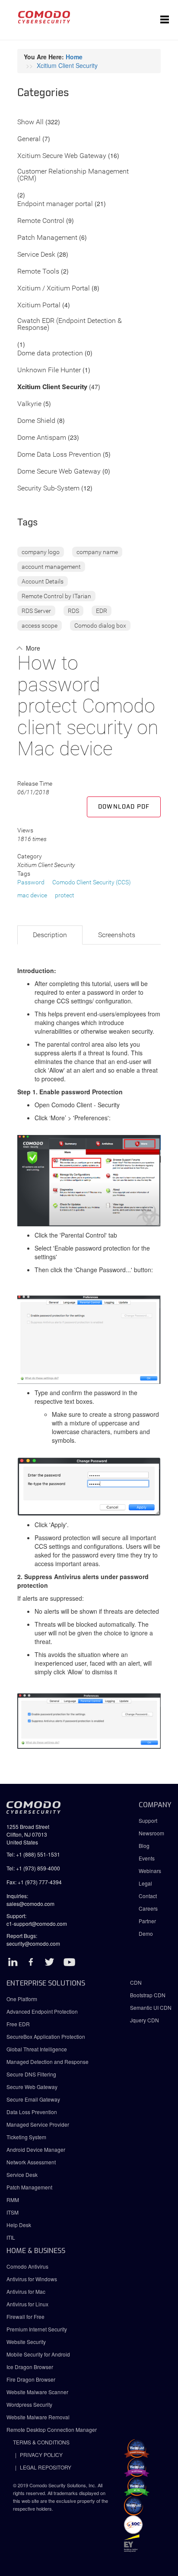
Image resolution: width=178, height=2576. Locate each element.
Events (147, 1858)
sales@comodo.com (30, 1904)
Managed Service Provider (38, 2124)
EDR (102, 611)
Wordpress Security (29, 2404)
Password (31, 882)
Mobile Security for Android (38, 2354)
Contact (148, 1896)
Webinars (150, 1871)
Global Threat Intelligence (37, 2049)
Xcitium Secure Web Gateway (62, 156)
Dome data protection (50, 353)
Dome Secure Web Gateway (59, 472)
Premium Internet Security (37, 2329)
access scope (40, 625)
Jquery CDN (145, 2020)
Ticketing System (26, 2137)
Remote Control (41, 221)
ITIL (11, 2237)
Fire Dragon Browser (31, 2379)
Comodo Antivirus (27, 2266)
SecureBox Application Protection (46, 2036)
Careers (148, 1908)
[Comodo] (44, 20)
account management (51, 567)
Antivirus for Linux (27, 2304)
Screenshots (117, 935)
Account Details (43, 581)
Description (50, 935)
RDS (73, 611)
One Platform (22, 1999)
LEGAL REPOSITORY (46, 2467)
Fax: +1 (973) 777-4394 (34, 1882)
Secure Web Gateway (32, 2087)
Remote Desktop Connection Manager (52, 2429)
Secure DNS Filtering (31, 2074)
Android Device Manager (36, 2149)
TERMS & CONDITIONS (41, 2442)
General (29, 139)
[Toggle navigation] (165, 20)
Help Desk (19, 2225)
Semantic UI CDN (151, 2007)
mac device (32, 895)
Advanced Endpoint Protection (42, 2011)
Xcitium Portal (39, 305)
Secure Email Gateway (34, 2099)
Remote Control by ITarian (56, 596)
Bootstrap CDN (148, 1995)
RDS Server (36, 611)
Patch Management (47, 238)
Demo (146, 1933)
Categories (43, 93)
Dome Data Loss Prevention (59, 455)
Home (74, 57)
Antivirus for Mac (26, 2291)
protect (65, 895)
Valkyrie (29, 404)
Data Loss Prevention (32, 2112)
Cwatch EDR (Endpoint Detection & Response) (70, 324)
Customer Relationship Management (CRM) (73, 175)
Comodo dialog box (100, 625)
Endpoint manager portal (55, 204)
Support (148, 1820)
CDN (136, 1982)
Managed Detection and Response (48, 2062)
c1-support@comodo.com (37, 1923)
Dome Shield (36, 421)
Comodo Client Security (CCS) (92, 882)
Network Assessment (31, 2162)
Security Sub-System (48, 488)
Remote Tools (38, 272)
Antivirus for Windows (32, 2279)
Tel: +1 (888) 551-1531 (33, 1854)
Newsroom (151, 1833)
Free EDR (18, 2024)
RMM (13, 2200)
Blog (144, 1846)
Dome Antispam (42, 438)
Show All (30, 122)
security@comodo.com (33, 1943)
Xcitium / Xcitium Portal (54, 289)
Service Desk (36, 255)
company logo (41, 552)
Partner (147, 1921)
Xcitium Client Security (67, 65)
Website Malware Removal (38, 2417)
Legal (145, 1883)
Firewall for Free (25, 2316)
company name (97, 552)
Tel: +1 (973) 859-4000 (33, 1868)
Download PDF (124, 807)
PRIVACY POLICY (41, 2455)
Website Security (26, 2342)
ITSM (13, 2212)
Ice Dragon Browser (30, 2367)
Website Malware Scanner (37, 2392)
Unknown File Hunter (49, 370)
